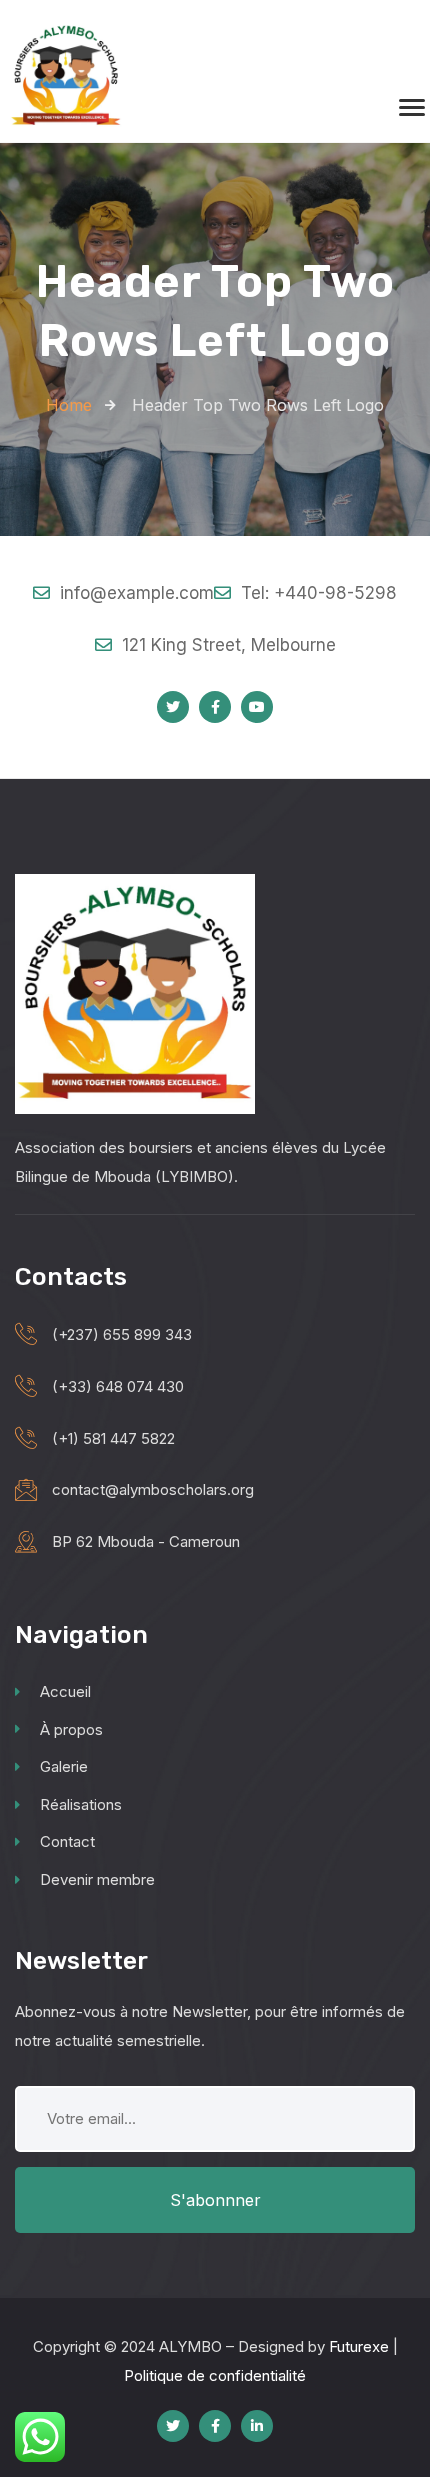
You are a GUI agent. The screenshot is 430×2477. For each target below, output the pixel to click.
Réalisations (81, 1804)
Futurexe (359, 2346)
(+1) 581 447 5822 (113, 1438)
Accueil (65, 1691)
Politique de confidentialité (215, 2375)
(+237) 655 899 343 (122, 1334)
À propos (71, 1729)
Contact (67, 1841)
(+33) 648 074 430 (118, 1386)
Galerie (64, 1766)
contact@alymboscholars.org (153, 1489)
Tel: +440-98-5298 (316, 593)
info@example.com (134, 593)
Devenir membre (97, 1879)
